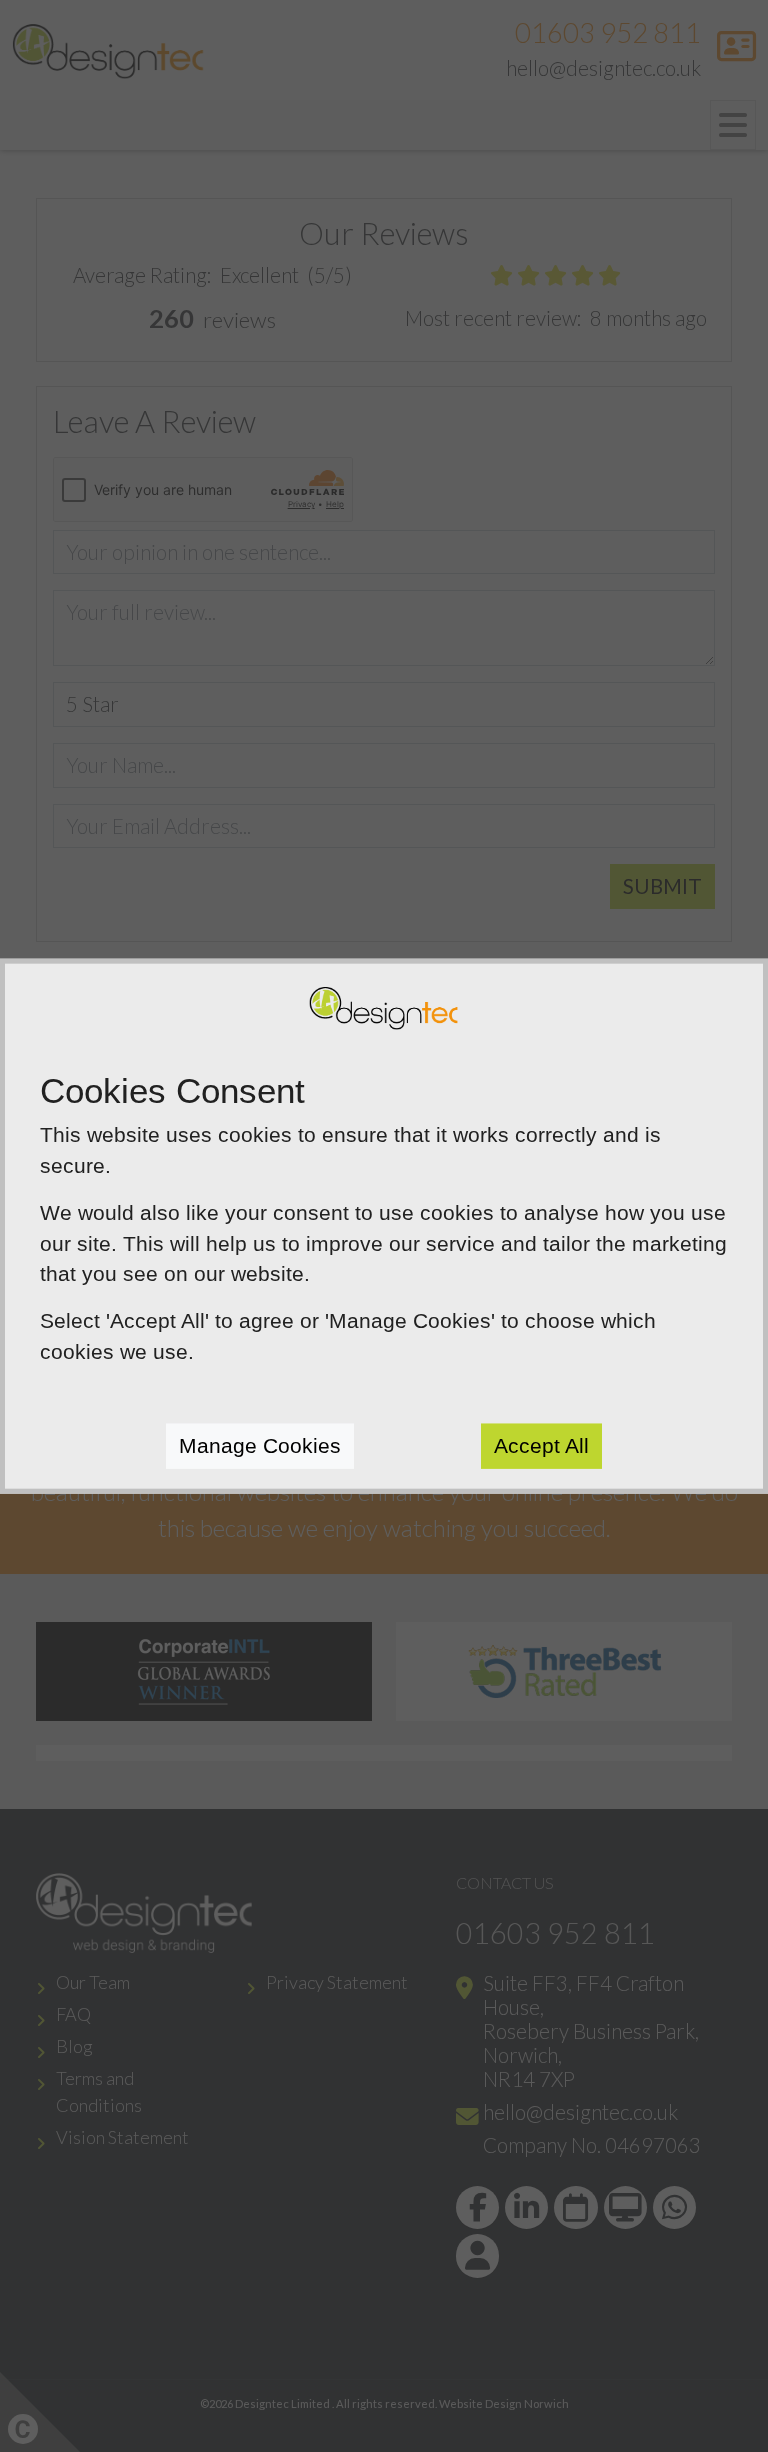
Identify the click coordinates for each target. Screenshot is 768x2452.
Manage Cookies (260, 1445)
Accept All (541, 1445)
